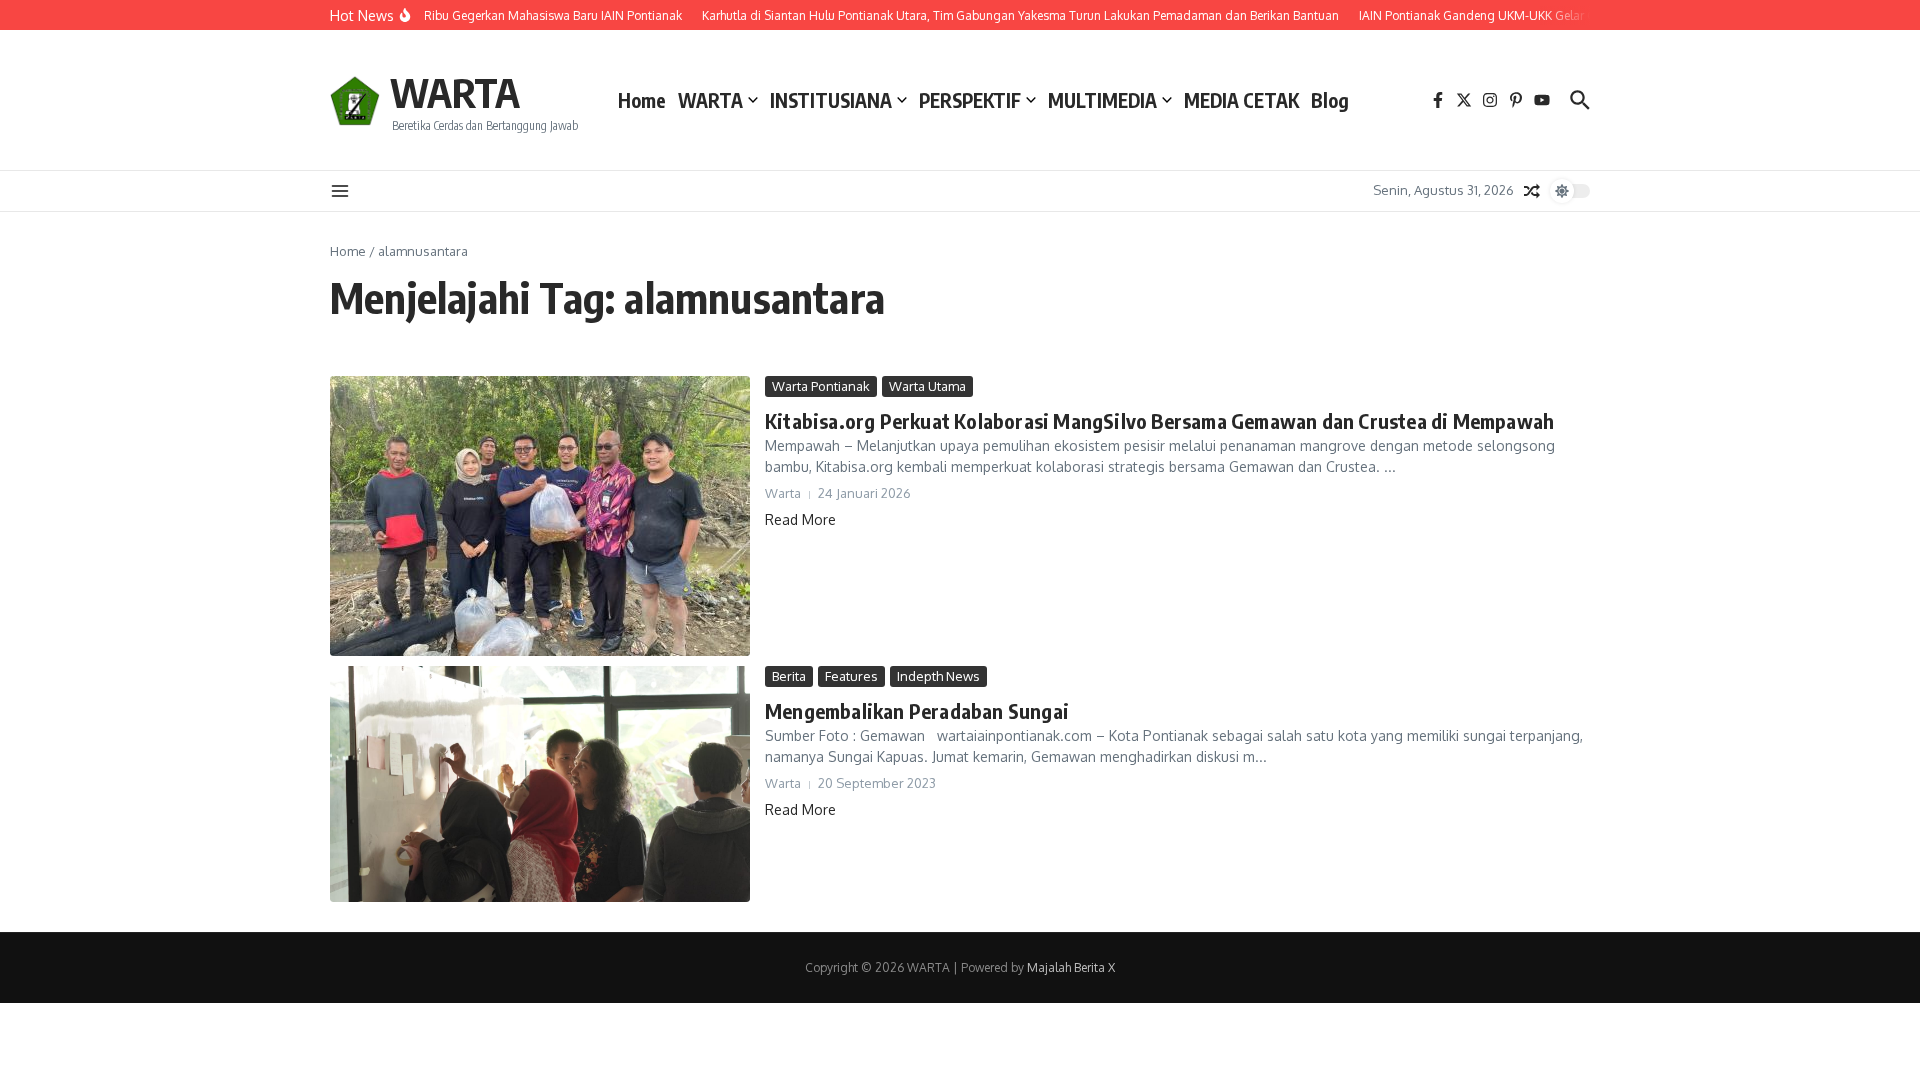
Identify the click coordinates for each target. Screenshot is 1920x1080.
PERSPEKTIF (970, 100)
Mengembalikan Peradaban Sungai (917, 710)
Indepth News (938, 676)
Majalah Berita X (1071, 967)
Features (851, 676)
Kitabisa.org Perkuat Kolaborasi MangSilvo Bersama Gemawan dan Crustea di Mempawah (1159, 420)
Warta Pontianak (821, 386)
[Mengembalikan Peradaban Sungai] (540, 784)
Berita (789, 676)
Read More (800, 519)
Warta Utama (927, 386)
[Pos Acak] (1532, 191)
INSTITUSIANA (831, 100)
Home (642, 100)
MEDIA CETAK (1241, 100)
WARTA (455, 92)
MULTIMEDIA (1102, 100)
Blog (1330, 100)
